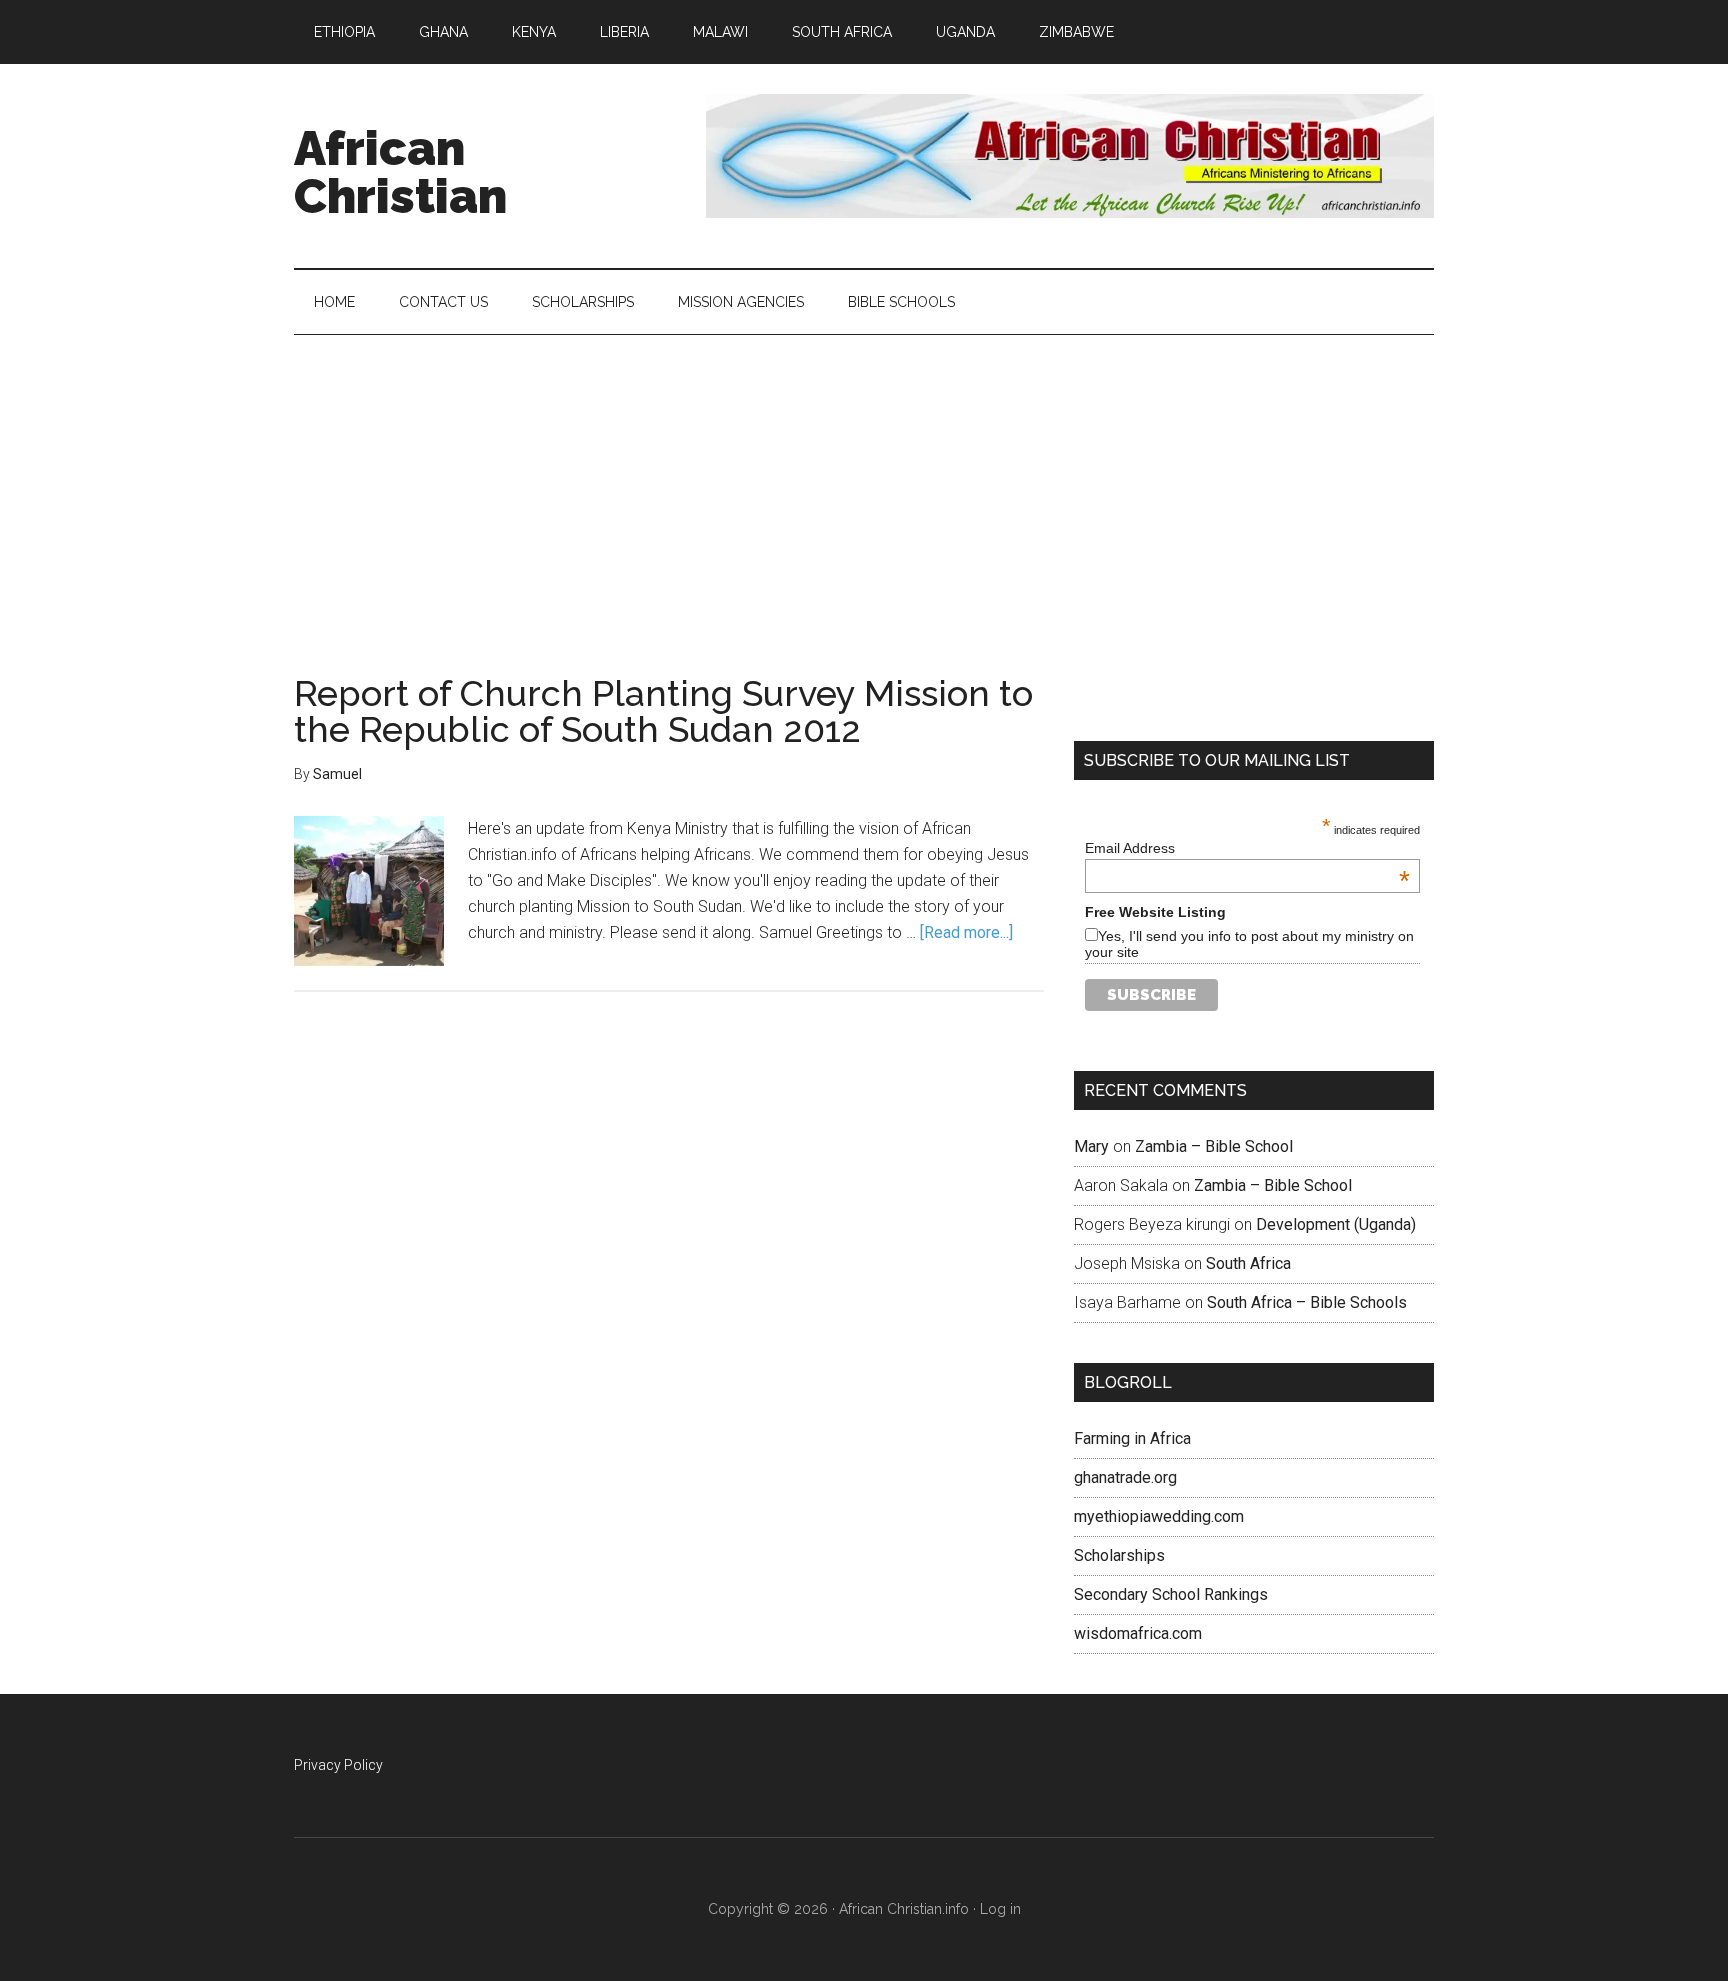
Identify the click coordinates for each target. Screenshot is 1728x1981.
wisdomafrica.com (1138, 1633)
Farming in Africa (1132, 1438)
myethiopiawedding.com (1159, 1516)
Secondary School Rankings (1171, 1594)
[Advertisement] (864, 485)
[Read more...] (966, 932)
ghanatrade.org (1125, 1477)
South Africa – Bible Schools (1307, 1302)
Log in (1000, 1909)
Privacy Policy (338, 1765)
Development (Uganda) (1336, 1224)
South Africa (1248, 1263)
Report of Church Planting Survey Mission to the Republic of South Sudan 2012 (663, 711)
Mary (1091, 1146)
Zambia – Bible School (1214, 1146)
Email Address (1247, 848)
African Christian (400, 172)
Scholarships (1119, 1555)
